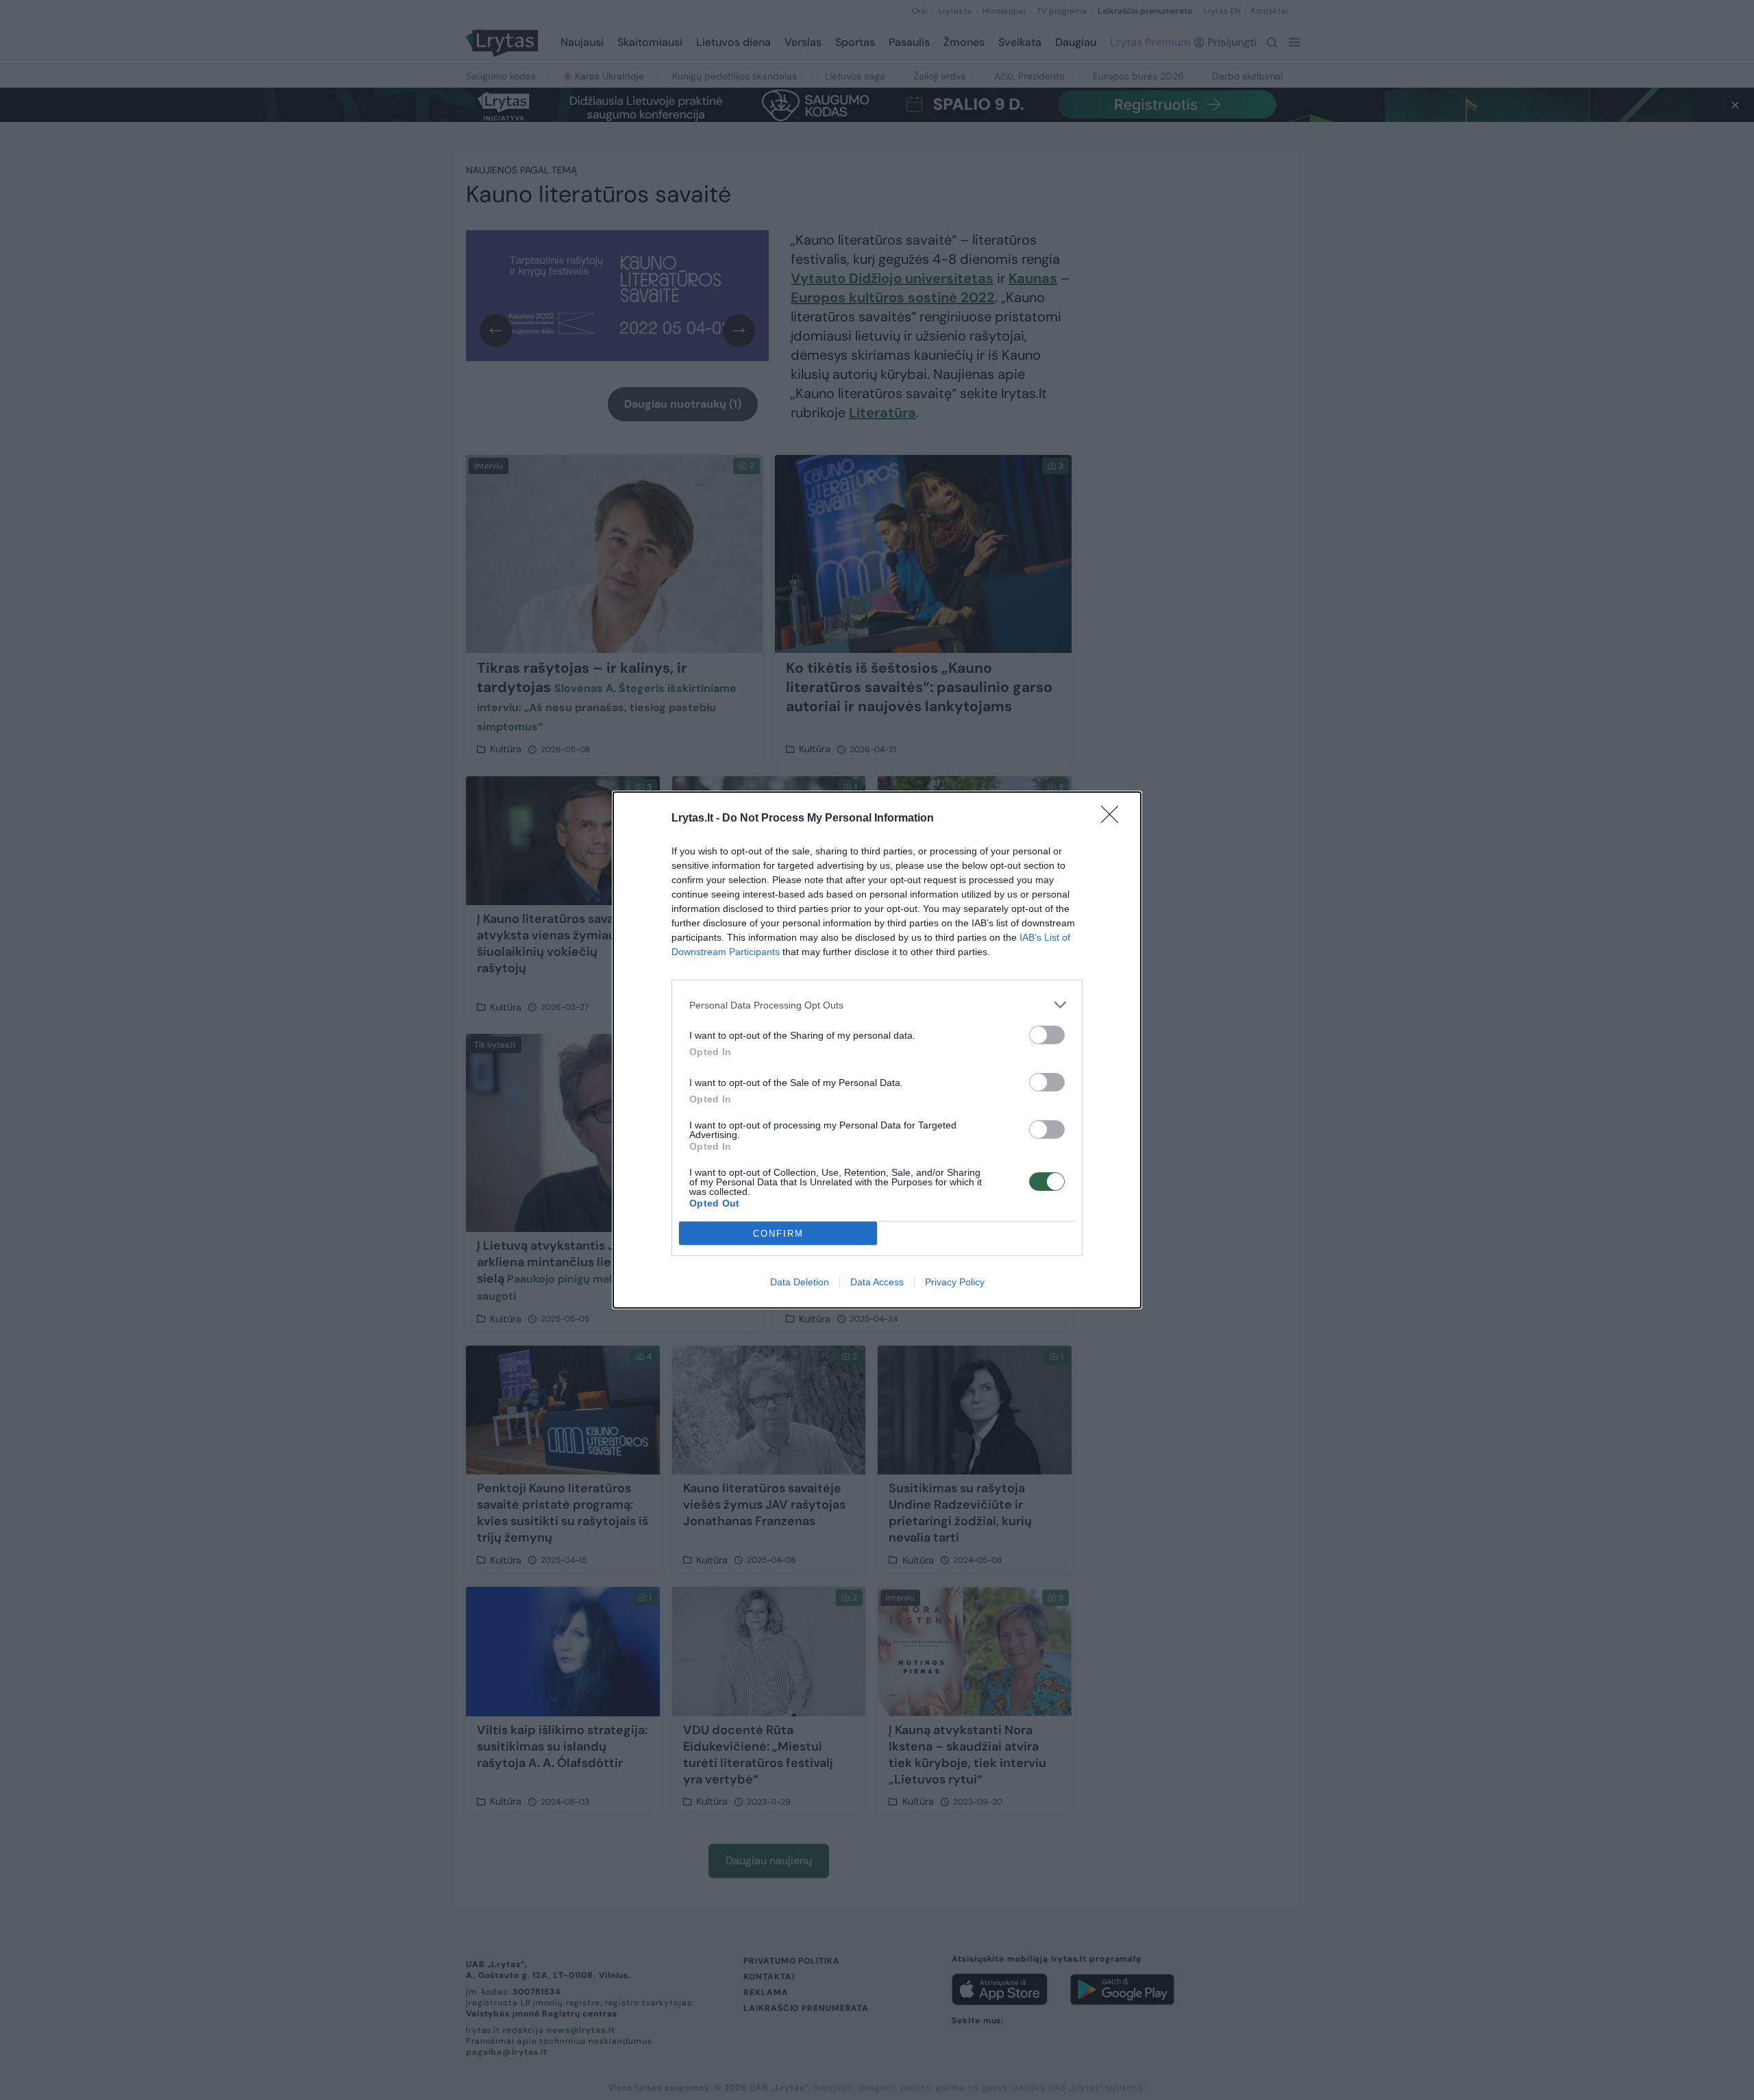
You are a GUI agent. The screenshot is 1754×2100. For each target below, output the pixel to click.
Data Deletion (800, 1282)
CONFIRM (778, 1234)
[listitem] (877, 1005)
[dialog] (877, 1050)
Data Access (877, 1282)
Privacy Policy (955, 1282)
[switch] (1047, 1035)
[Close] (1114, 819)
